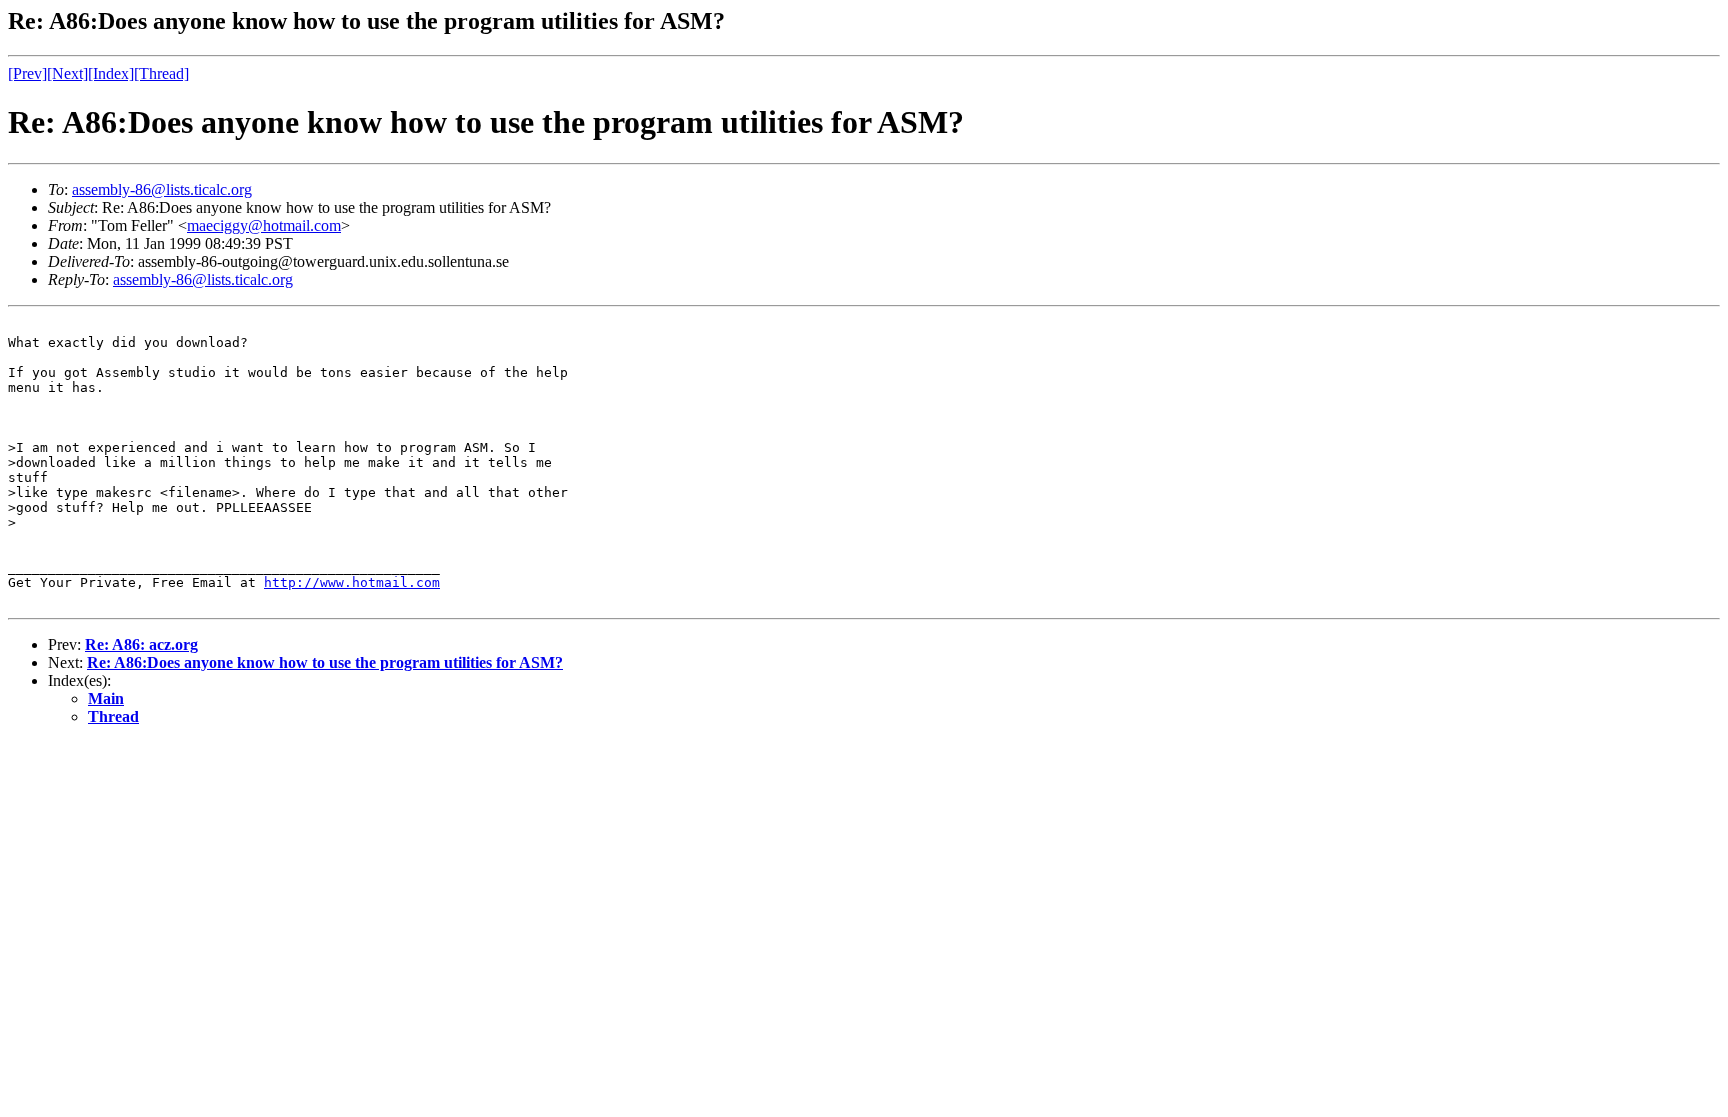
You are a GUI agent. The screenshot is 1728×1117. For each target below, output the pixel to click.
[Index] (111, 73)
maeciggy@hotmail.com (264, 225)
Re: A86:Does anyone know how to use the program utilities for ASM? (325, 662)
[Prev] (27, 73)
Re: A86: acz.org (141, 644)
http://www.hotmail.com (352, 582)
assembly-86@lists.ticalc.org (162, 189)
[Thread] (161, 73)
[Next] (67, 73)
